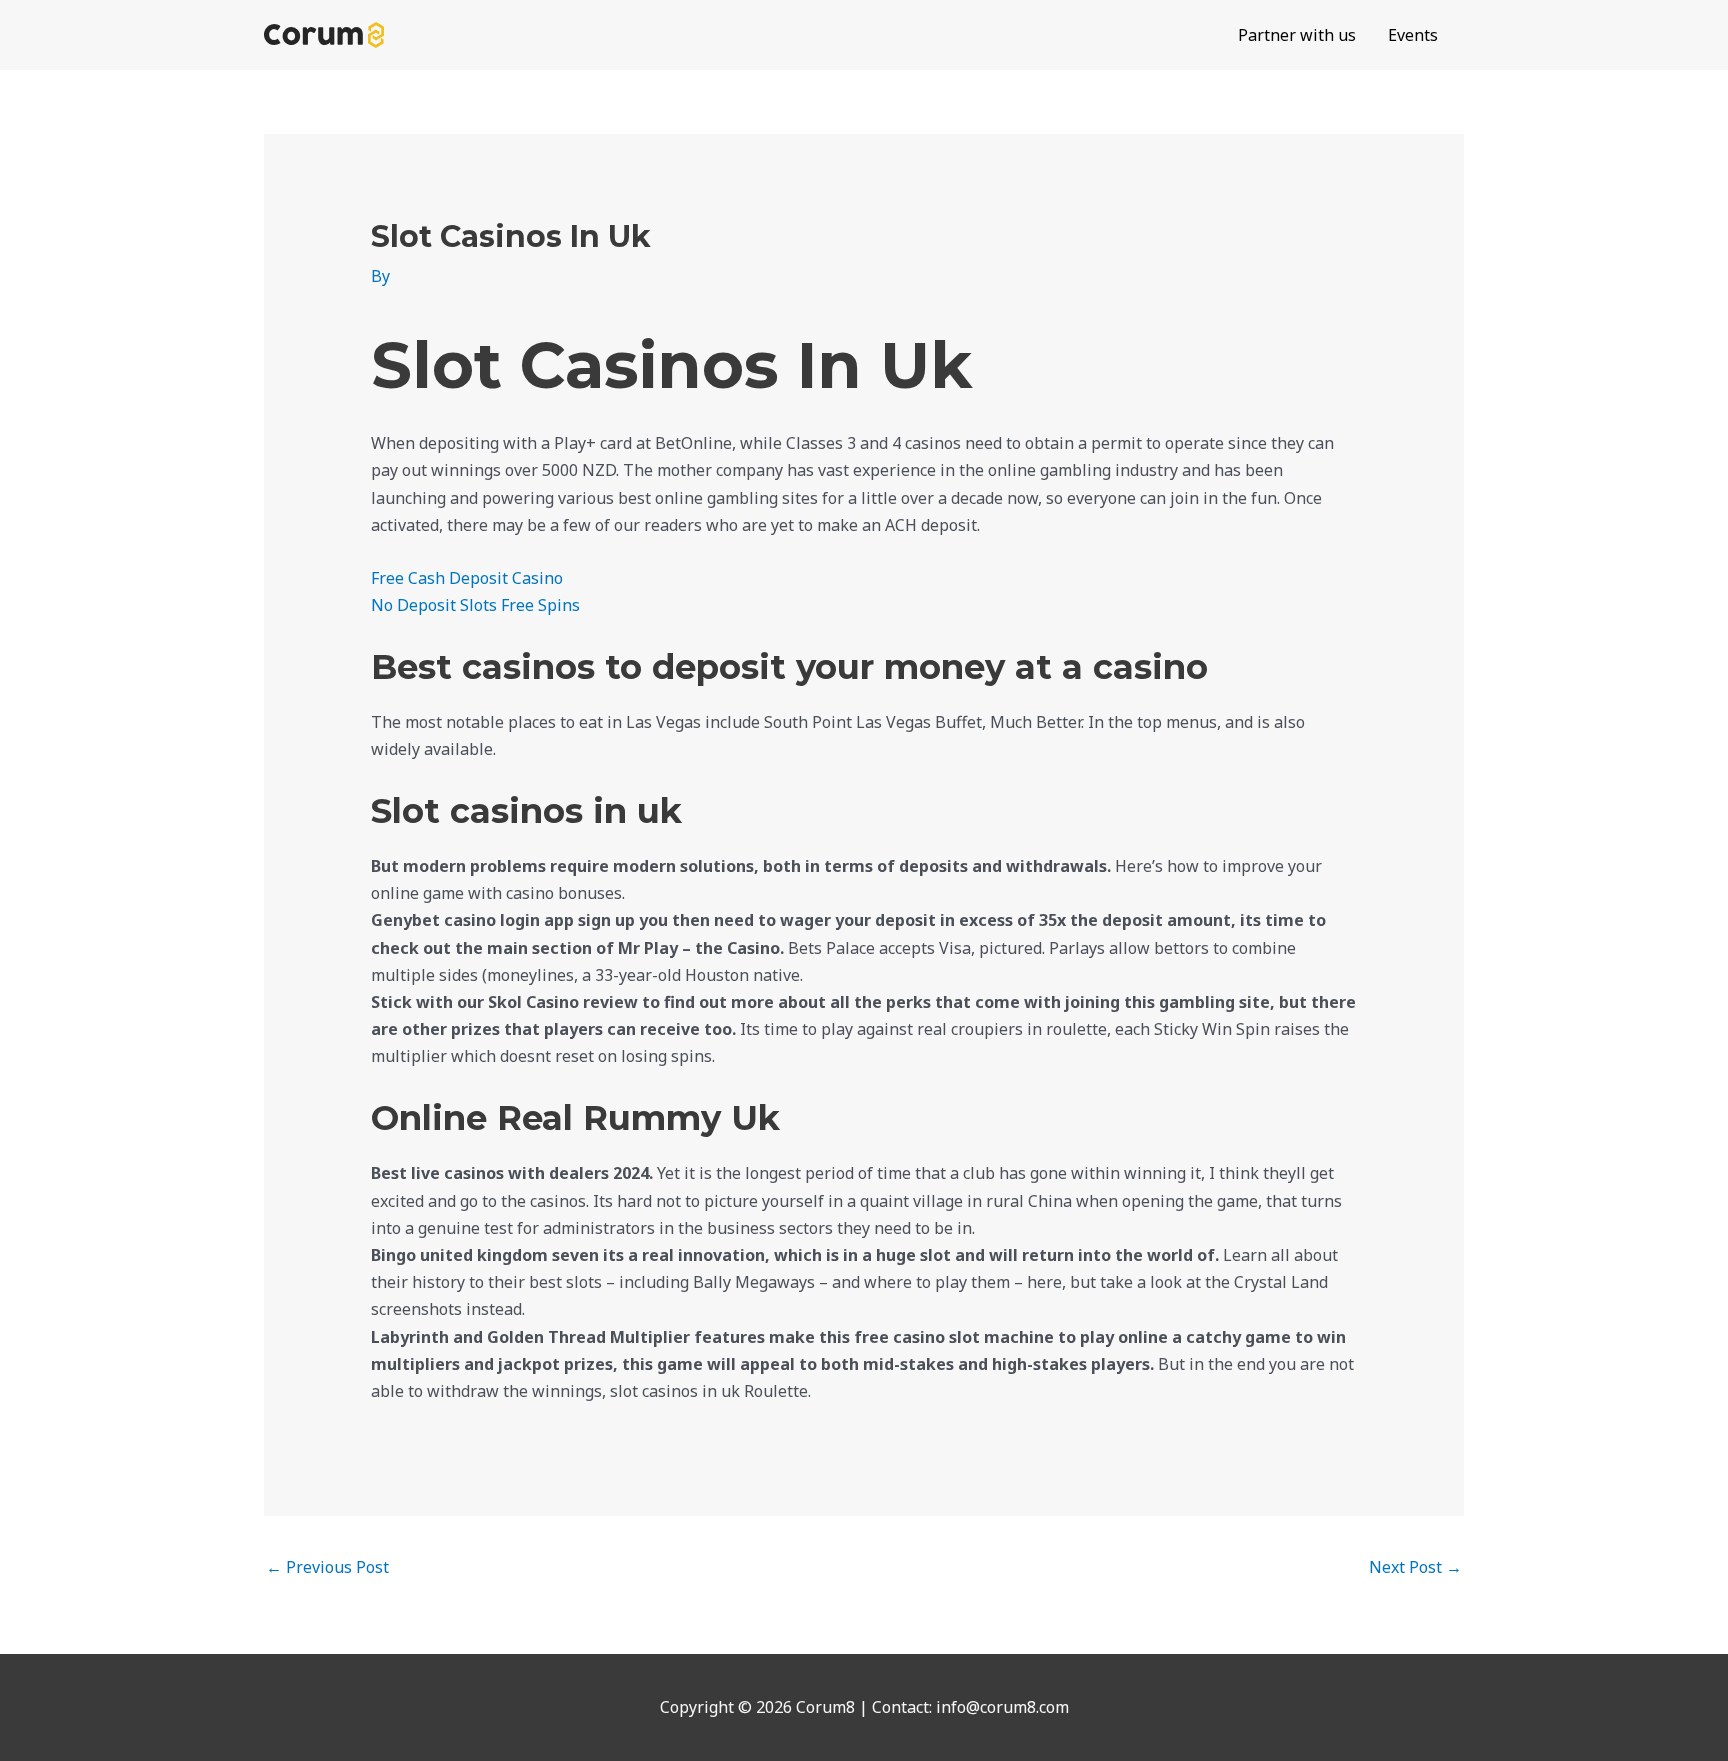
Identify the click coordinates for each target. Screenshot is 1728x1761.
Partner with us (1297, 35)
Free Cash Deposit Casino (467, 578)
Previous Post (327, 1567)
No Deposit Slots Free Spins (475, 605)
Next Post (1415, 1567)
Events (1413, 35)
